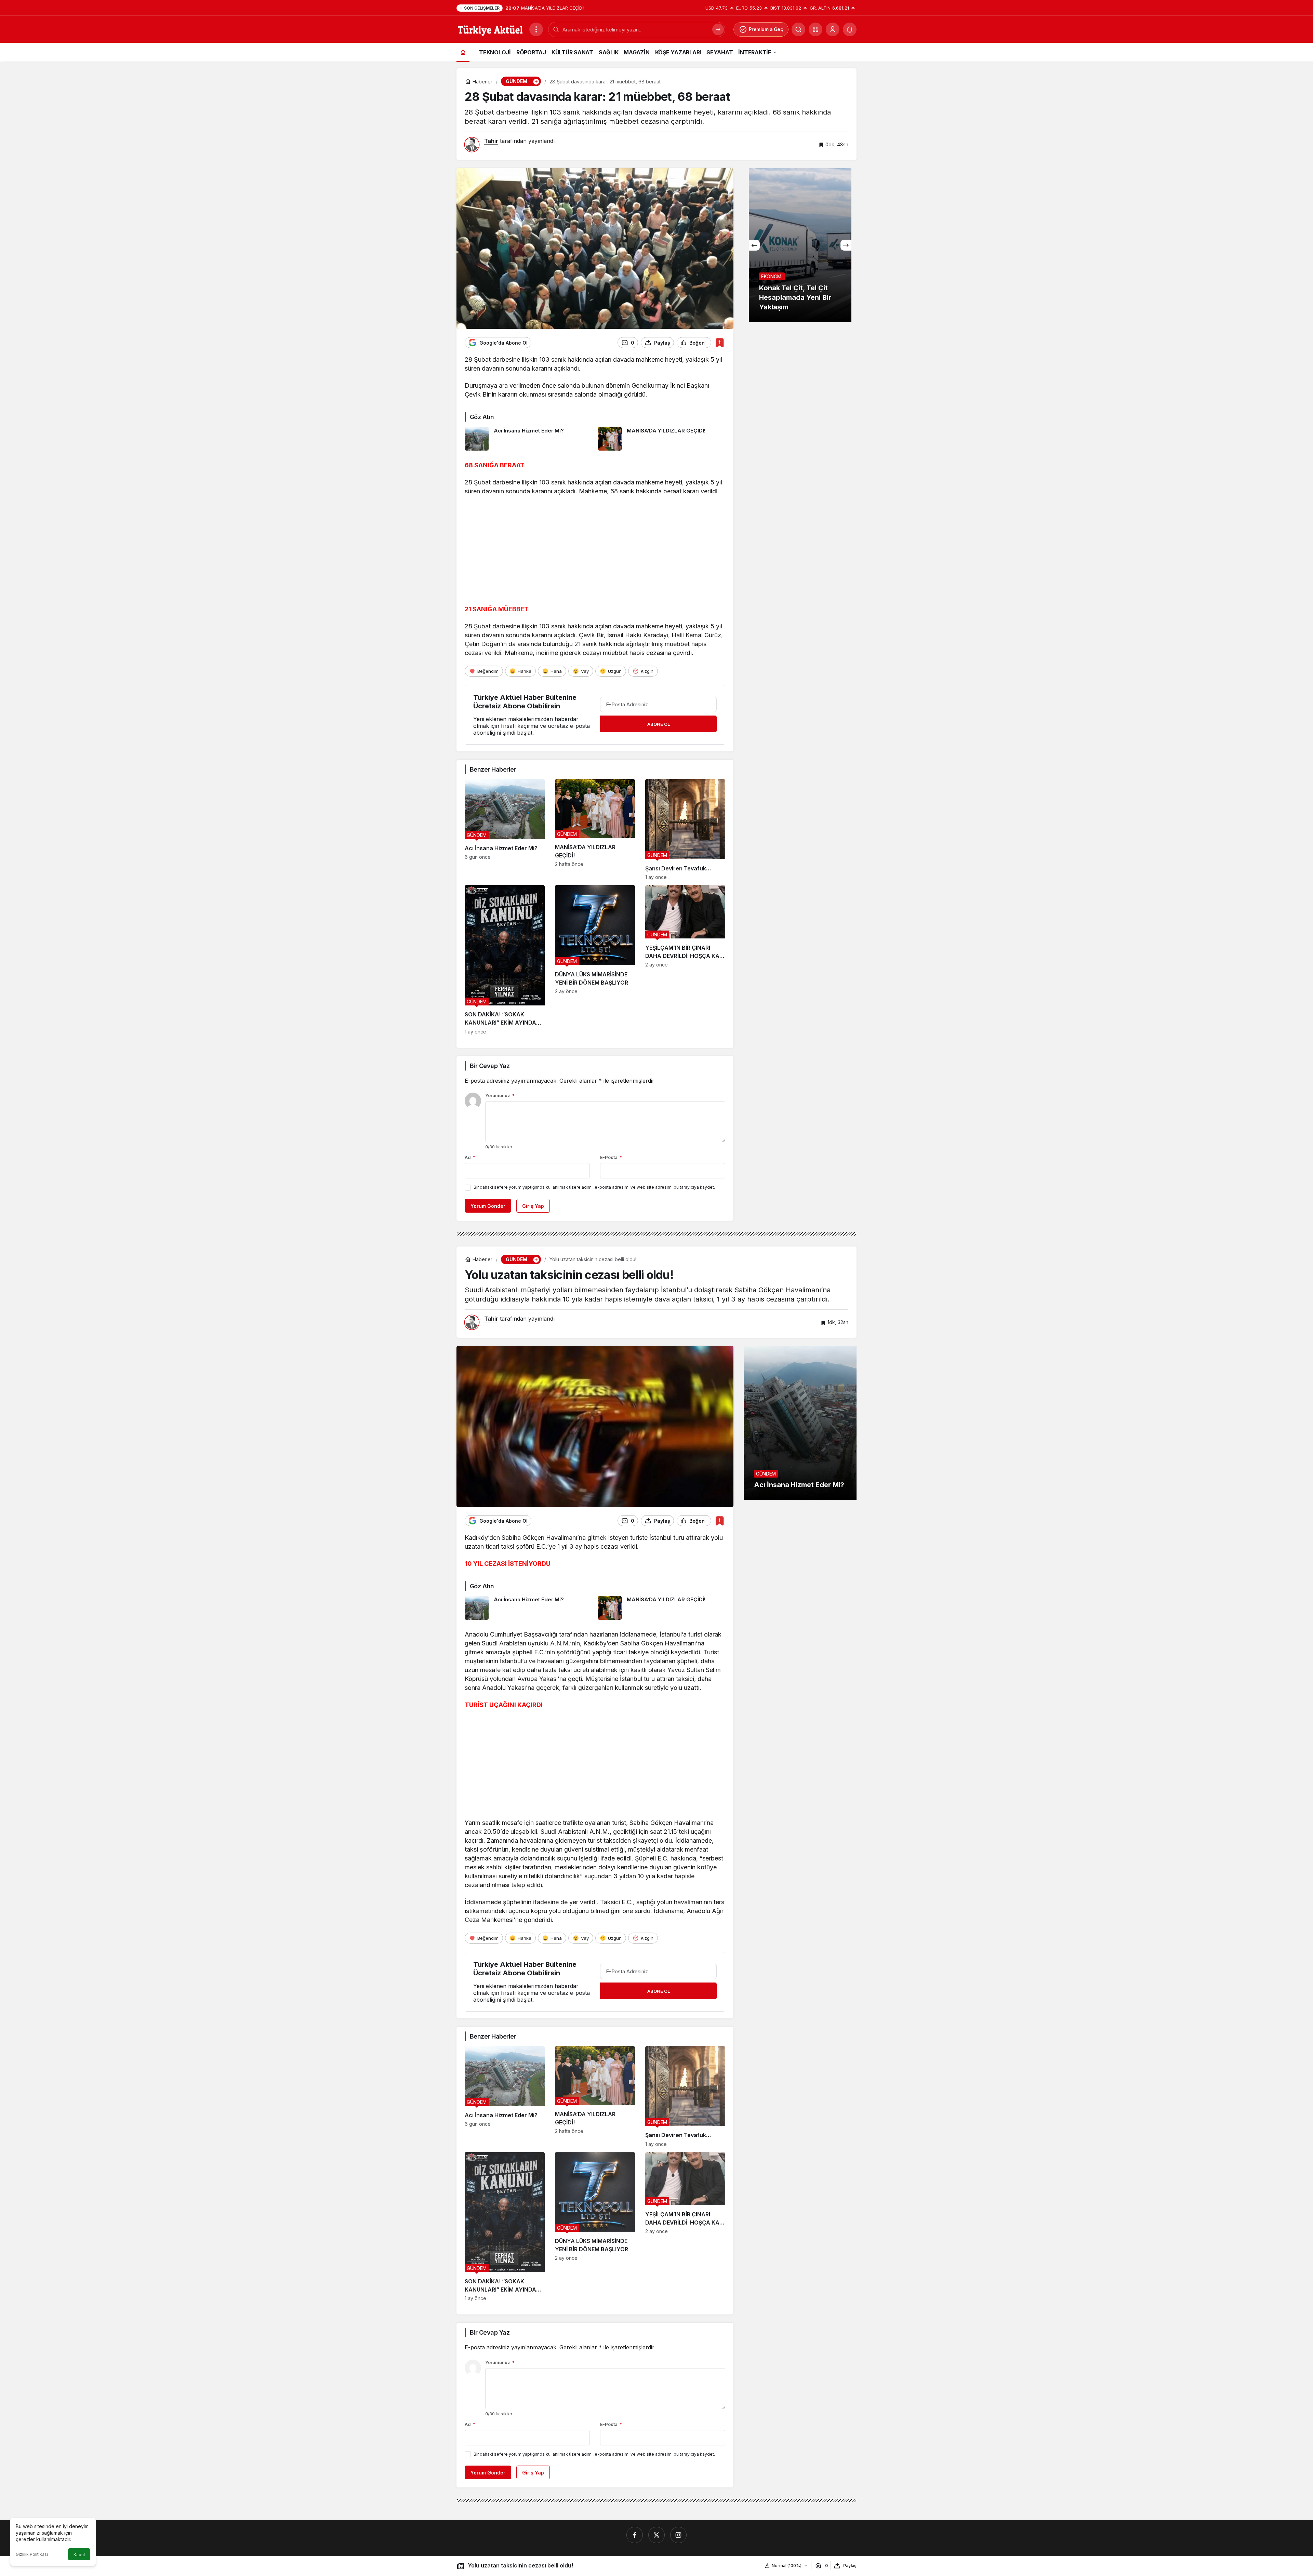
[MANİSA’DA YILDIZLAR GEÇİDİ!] (662, 439)
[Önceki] (754, 245)
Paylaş (850, 2566)
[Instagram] (678, 2535)
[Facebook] (635, 2535)
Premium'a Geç (766, 29)
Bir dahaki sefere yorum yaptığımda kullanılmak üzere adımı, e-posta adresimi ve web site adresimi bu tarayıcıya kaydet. (594, 1187)
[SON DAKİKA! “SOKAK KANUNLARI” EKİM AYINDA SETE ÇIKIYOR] (505, 960)
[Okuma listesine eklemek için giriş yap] (720, 343)
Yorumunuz (500, 1095)
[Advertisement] (595, 552)
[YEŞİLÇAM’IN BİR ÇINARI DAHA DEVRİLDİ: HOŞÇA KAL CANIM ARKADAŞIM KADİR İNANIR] (685, 960)
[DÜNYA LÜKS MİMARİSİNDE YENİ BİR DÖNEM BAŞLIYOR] (595, 960)
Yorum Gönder (488, 1206)
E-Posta (611, 1157)
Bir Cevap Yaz (490, 1066)
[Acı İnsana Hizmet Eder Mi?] (529, 439)
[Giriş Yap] (833, 29)
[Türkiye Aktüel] (490, 29)
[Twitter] (656, 2535)
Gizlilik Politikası (32, 2554)
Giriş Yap (533, 1206)
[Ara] (798, 29)
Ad (470, 1157)
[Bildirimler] (850, 29)
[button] (815, 29)
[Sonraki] (846, 245)
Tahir (491, 141)
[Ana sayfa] (463, 52)
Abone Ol (659, 724)
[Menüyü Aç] (536, 29)
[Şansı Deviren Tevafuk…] (685, 830)
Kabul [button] (79, 2555)
